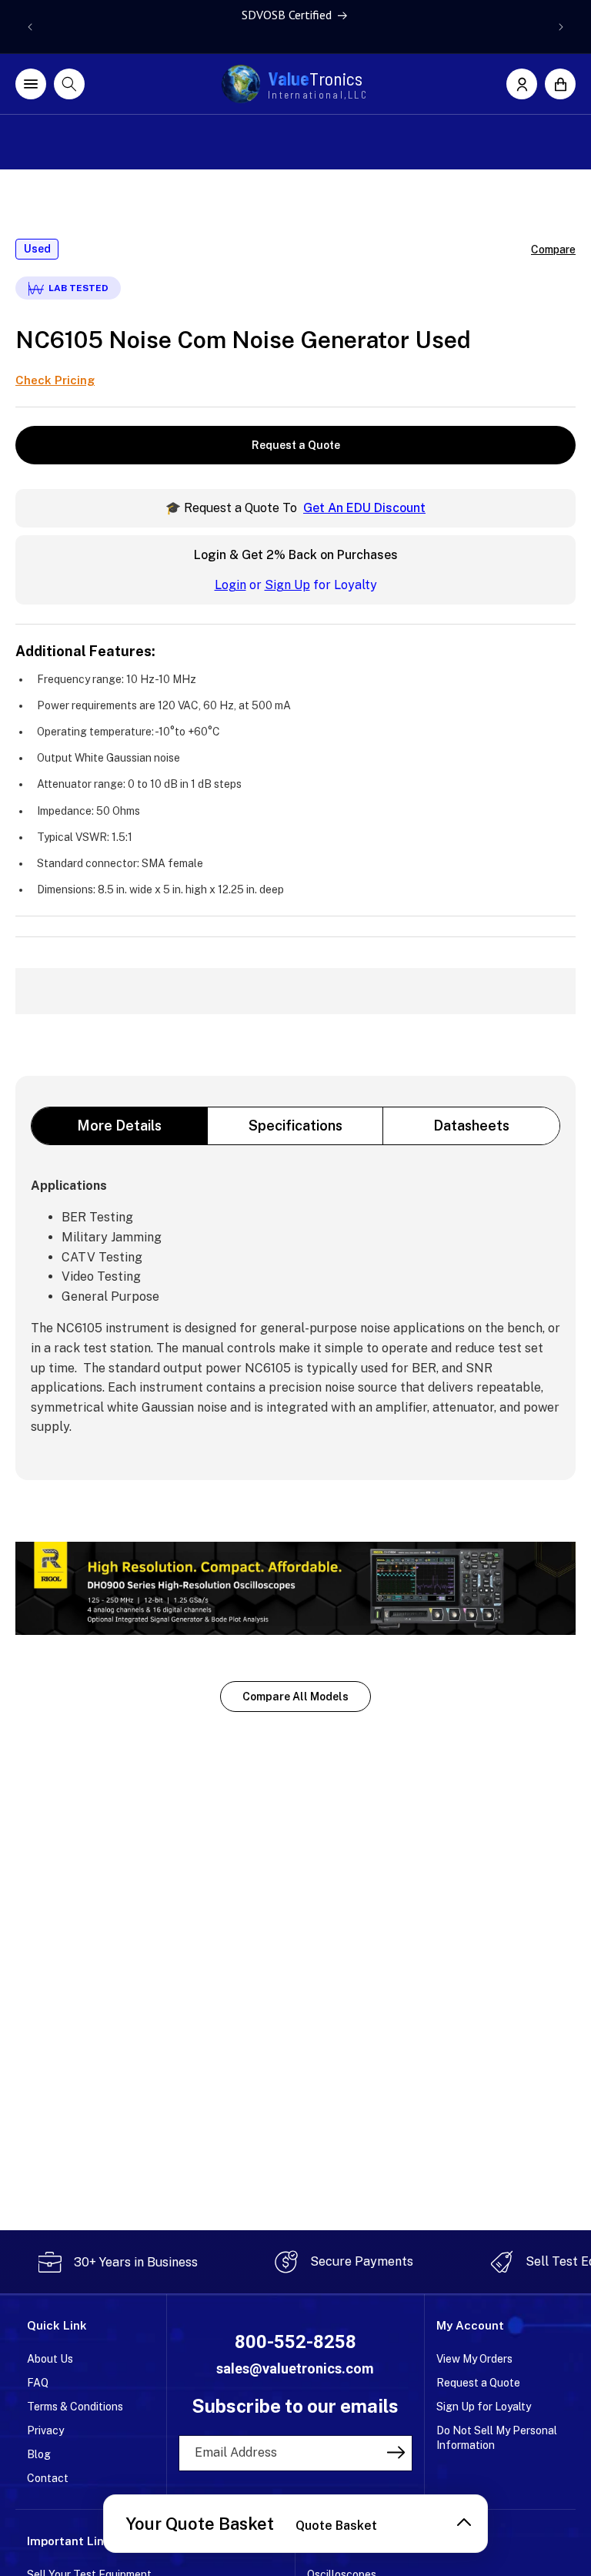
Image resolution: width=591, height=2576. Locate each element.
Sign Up (287, 585)
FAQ (38, 2383)
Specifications (295, 1126)
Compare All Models (295, 1697)
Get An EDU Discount (364, 508)
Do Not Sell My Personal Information (497, 2438)
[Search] (69, 84)
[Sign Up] (396, 2452)
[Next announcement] (561, 27)
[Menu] (31, 84)
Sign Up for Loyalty (484, 2407)
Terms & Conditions (75, 2407)
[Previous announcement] (30, 27)
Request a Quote (296, 445)
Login (230, 585)
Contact (48, 2478)
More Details (119, 1126)
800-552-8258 (295, 2342)
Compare (553, 250)
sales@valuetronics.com (295, 2368)
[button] (560, 84)
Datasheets (471, 1126)
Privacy (45, 2430)
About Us (50, 2359)
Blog (39, 2454)
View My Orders (474, 2359)
